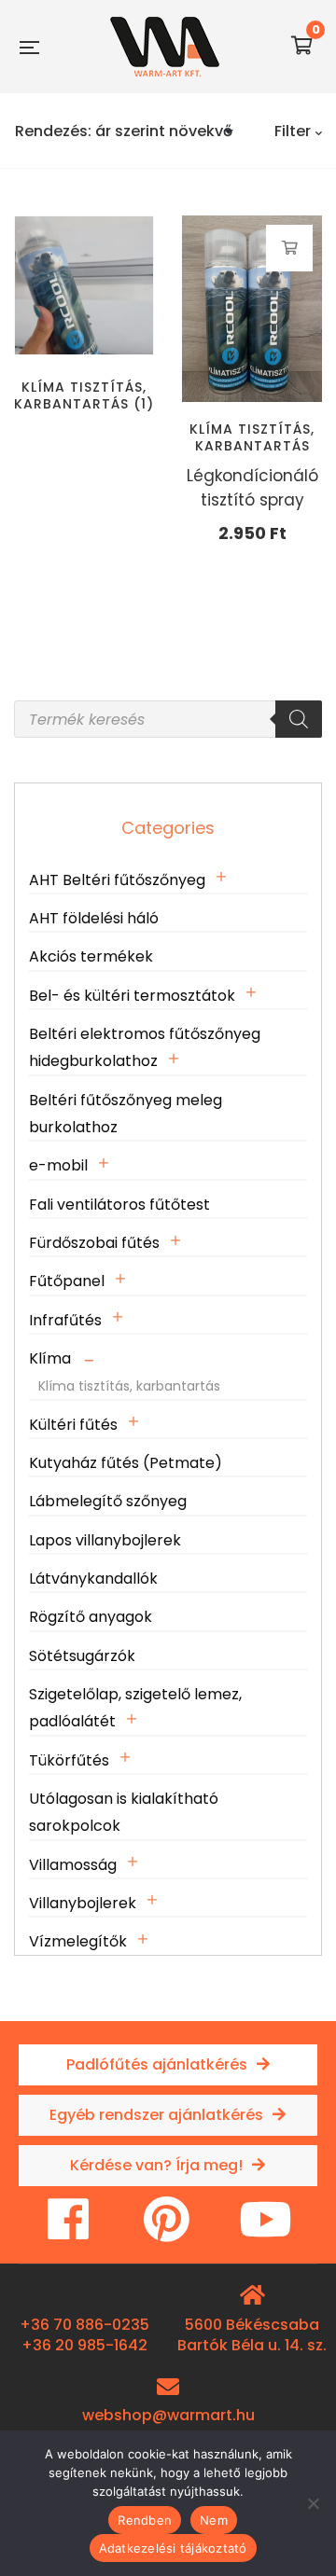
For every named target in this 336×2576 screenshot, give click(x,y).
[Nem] (313, 2503)
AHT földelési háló (94, 918)
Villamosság (73, 1865)
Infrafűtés (65, 1320)
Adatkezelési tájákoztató (173, 2548)
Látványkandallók (93, 1579)
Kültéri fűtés (73, 1425)
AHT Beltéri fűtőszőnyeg (117, 880)
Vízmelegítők (78, 1941)
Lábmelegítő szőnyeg (108, 1501)
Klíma (50, 1358)
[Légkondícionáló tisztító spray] (252, 309)
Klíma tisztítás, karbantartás (252, 437)
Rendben (145, 2520)
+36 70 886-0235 (84, 2325)
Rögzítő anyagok (91, 1617)
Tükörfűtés (69, 1760)
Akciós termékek (91, 956)
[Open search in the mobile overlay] (168, 719)
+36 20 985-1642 (84, 2345)
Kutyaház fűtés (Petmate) (126, 1463)
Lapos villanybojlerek (105, 1540)
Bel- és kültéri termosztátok (132, 996)
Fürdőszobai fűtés (94, 1243)
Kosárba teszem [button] (290, 248)
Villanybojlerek (83, 1903)
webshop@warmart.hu (168, 2415)
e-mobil (58, 1165)
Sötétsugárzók (82, 1656)
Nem (214, 2520)
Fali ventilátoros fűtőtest (119, 1205)
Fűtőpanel (67, 1281)
